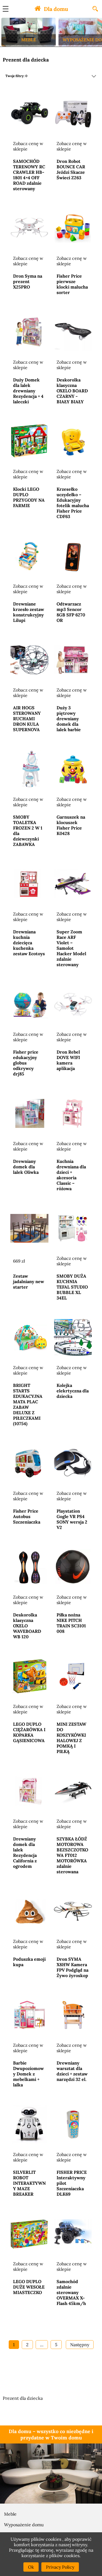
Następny (80, 2345)
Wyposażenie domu (24, 2525)
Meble (10, 2514)
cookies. (72, 2556)
